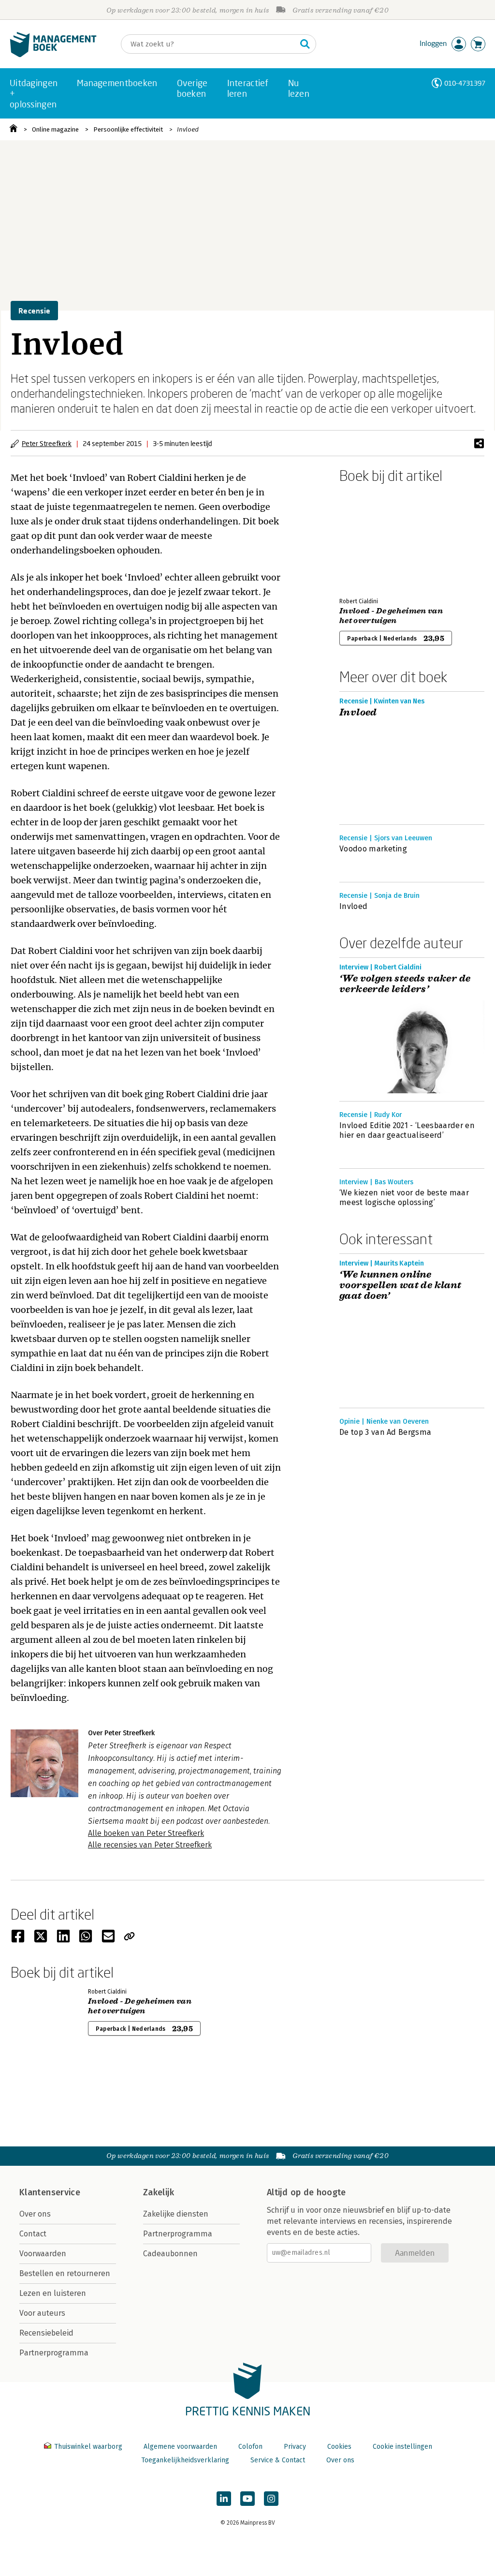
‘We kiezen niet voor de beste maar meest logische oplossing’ (404, 1198)
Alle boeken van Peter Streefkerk (146, 1833)
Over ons (35, 2214)
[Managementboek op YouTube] (247, 2499)
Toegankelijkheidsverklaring (185, 2460)
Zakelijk (159, 2192)
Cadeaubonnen (170, 2254)
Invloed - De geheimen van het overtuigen (391, 616)
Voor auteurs (42, 2313)
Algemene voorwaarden (180, 2447)
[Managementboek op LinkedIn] (224, 2499)
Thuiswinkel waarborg (88, 2447)
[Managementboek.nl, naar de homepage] (53, 55)
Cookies (339, 2447)
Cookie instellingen (402, 2447)
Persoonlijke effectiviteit (128, 129)
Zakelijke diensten (176, 2214)
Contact (33, 2234)
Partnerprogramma (54, 2353)
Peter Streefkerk (47, 443)
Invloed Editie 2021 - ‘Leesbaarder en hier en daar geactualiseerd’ (407, 1130)
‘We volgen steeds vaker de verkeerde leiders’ (405, 984)
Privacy (295, 2447)
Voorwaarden (43, 2254)
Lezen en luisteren (53, 2293)
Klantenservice (50, 2192)
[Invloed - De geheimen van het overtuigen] (373, 538)
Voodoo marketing (373, 849)
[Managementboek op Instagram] (271, 2499)
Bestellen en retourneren (65, 2273)
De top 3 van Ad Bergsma (385, 1432)
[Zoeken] (305, 44)
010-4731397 (465, 83)
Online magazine (55, 129)
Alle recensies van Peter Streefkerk (150, 1845)
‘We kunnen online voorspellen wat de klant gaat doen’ (400, 1285)
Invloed (188, 129)
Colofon (250, 2447)
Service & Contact (278, 2460)
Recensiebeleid (46, 2333)
